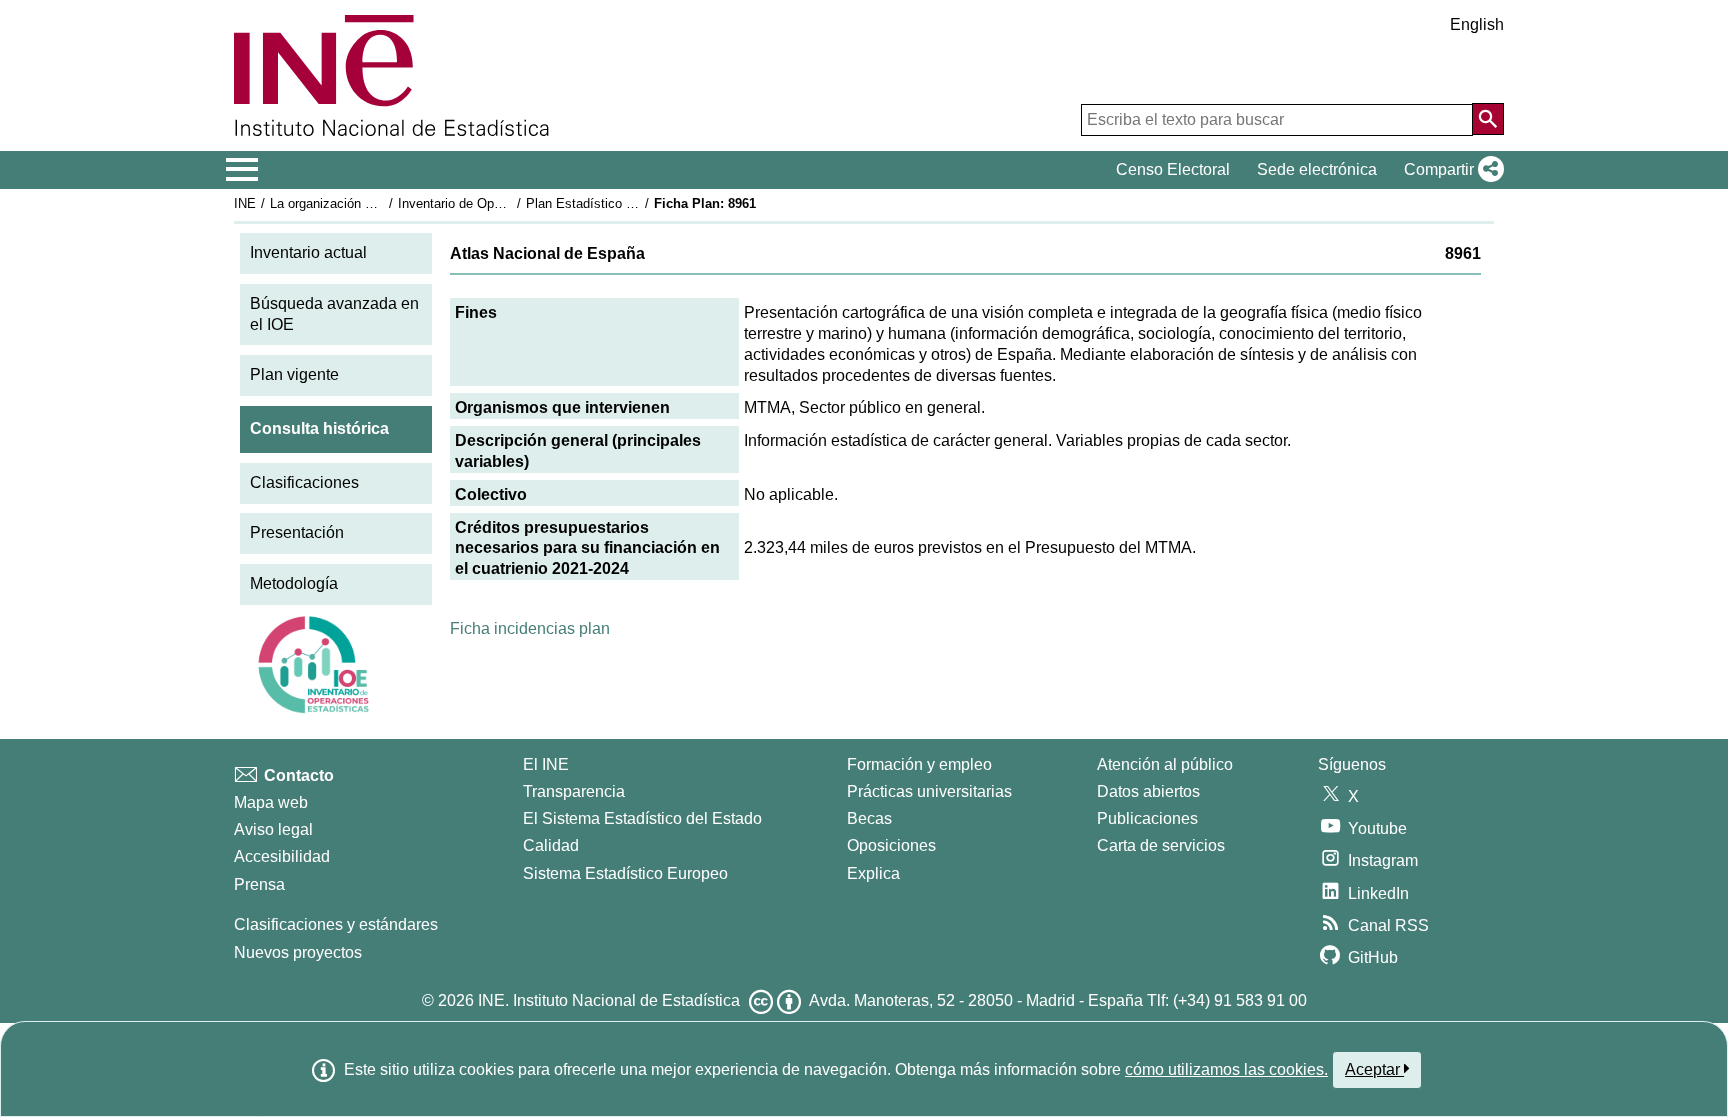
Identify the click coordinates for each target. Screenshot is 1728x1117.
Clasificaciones (304, 482)
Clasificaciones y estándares (336, 924)
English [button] (1477, 24)
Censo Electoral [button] (1173, 169)
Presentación (297, 532)
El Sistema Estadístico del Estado (642, 818)
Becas (869, 818)
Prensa (259, 884)
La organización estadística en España (382, 203)
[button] (1450, 170)
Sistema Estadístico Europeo (625, 873)
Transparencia (574, 791)
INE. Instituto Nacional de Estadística (609, 1000)
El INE (546, 764)
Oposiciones (891, 845)
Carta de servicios (1161, 845)
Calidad (551, 845)
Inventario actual (308, 252)
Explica (873, 873)
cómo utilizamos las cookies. (1226, 1069)
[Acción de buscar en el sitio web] (1488, 119)
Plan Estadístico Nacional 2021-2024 (633, 203)
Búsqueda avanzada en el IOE (334, 314)
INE (245, 203)
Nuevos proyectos (298, 952)
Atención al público (1165, 764)
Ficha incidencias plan (530, 628)
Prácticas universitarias (929, 791)
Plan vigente (294, 374)
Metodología (294, 583)
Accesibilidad (282, 856)
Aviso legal (273, 829)
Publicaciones (1147, 818)
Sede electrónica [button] (1317, 169)
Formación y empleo (919, 764)
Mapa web (271, 802)
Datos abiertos (1148, 791)
